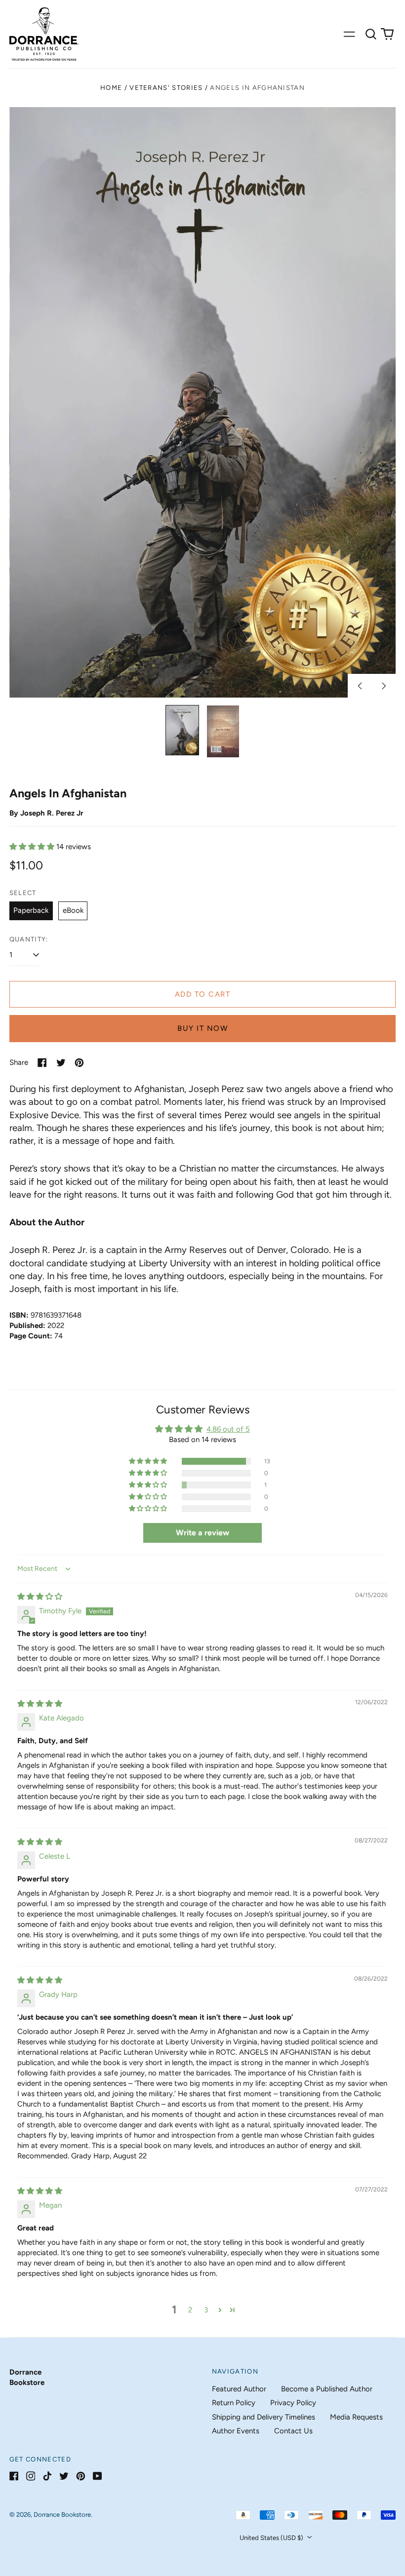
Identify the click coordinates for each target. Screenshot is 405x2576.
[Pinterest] (81, 2476)
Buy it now (202, 1028)
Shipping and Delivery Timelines (263, 2417)
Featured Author (239, 2389)
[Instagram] (31, 2476)
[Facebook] (14, 2476)
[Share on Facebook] (42, 1063)
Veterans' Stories (166, 88)
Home (111, 88)
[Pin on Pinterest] (79, 1063)
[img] (40, 1597)
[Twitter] (64, 2476)
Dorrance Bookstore (62, 2515)
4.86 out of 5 (228, 1429)
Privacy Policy (293, 2403)
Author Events (236, 2431)
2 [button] (190, 2310)
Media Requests (356, 2417)
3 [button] (206, 2310)
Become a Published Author (327, 2389)
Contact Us (293, 2431)
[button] (371, 34)
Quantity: (29, 939)
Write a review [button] (202, 1533)
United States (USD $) (272, 2538)
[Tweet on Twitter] (61, 1063)
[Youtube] (98, 2476)
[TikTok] (47, 2476)
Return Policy (234, 2403)
